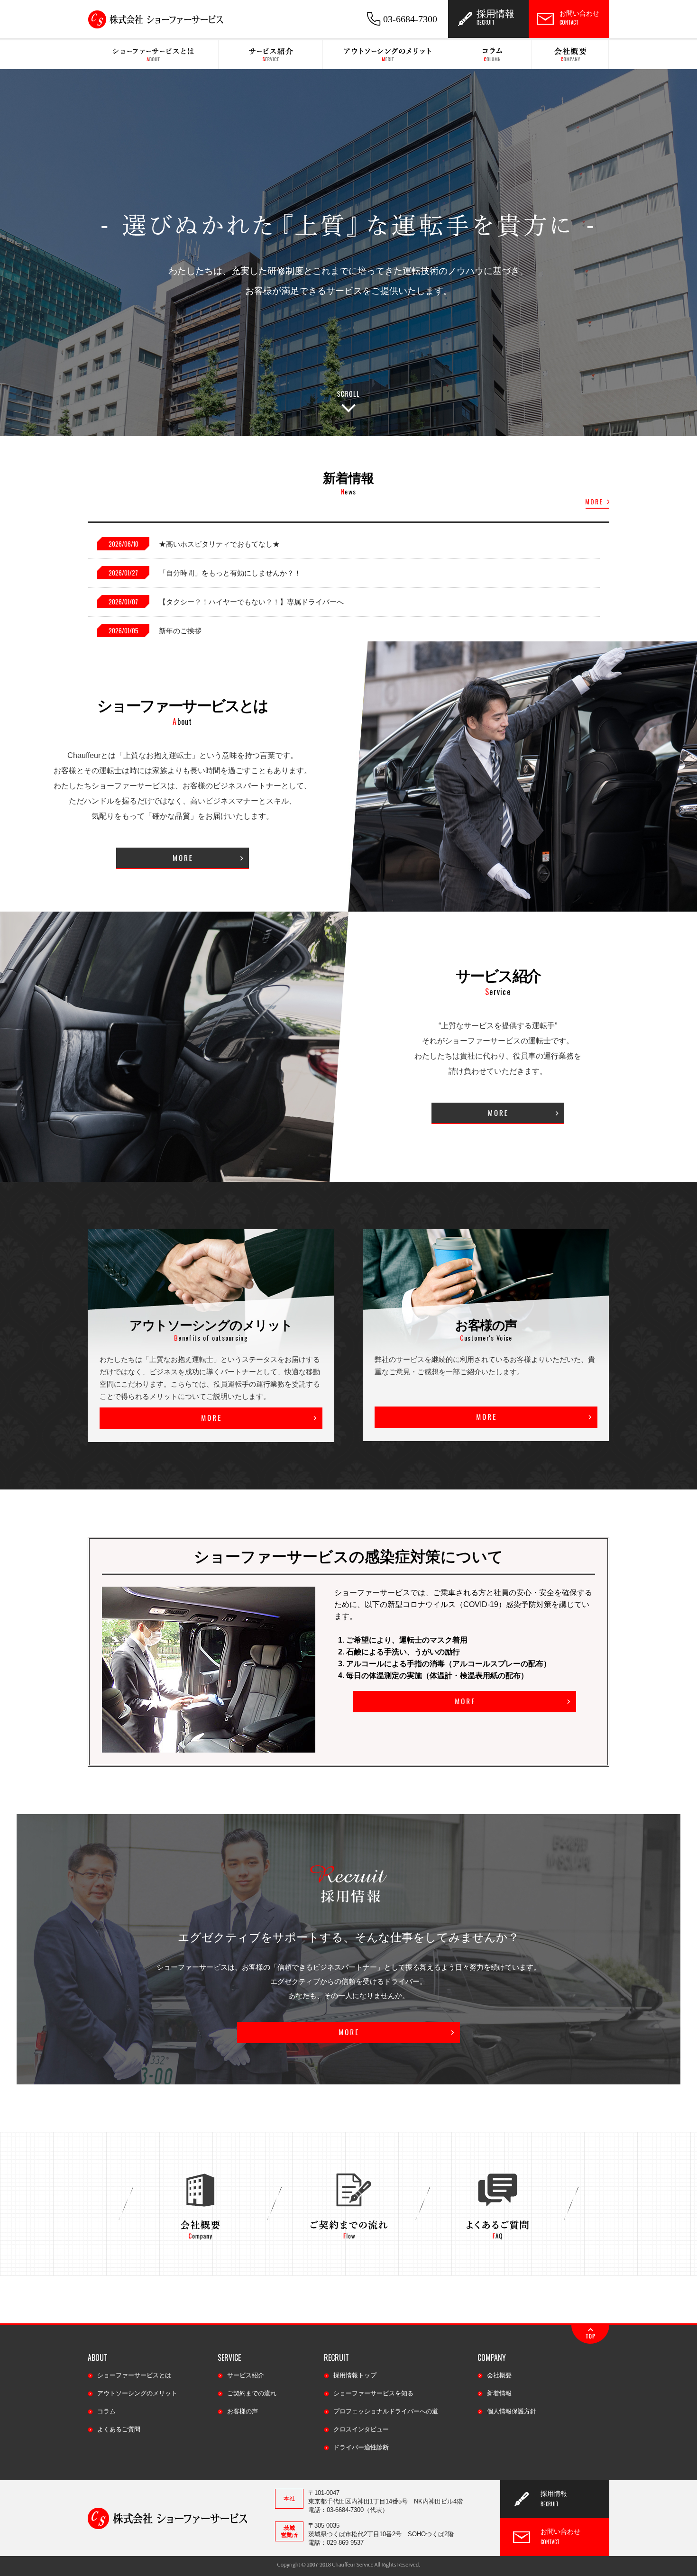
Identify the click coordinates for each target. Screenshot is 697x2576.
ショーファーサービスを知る (373, 2393)
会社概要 (499, 2375)
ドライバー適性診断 (361, 2447)
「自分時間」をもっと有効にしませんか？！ (230, 573)
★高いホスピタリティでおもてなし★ (219, 544)
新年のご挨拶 (180, 631)
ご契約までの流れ (252, 2393)
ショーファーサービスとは (134, 2375)
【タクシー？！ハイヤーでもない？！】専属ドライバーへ (251, 602)
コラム (106, 2411)
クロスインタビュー (361, 2429)
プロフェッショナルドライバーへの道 (386, 2411)
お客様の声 (243, 2411)
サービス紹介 (246, 2375)
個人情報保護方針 (512, 2411)
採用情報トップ (355, 2375)
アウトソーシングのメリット (137, 2393)
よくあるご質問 (119, 2429)
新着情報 (499, 2393)
